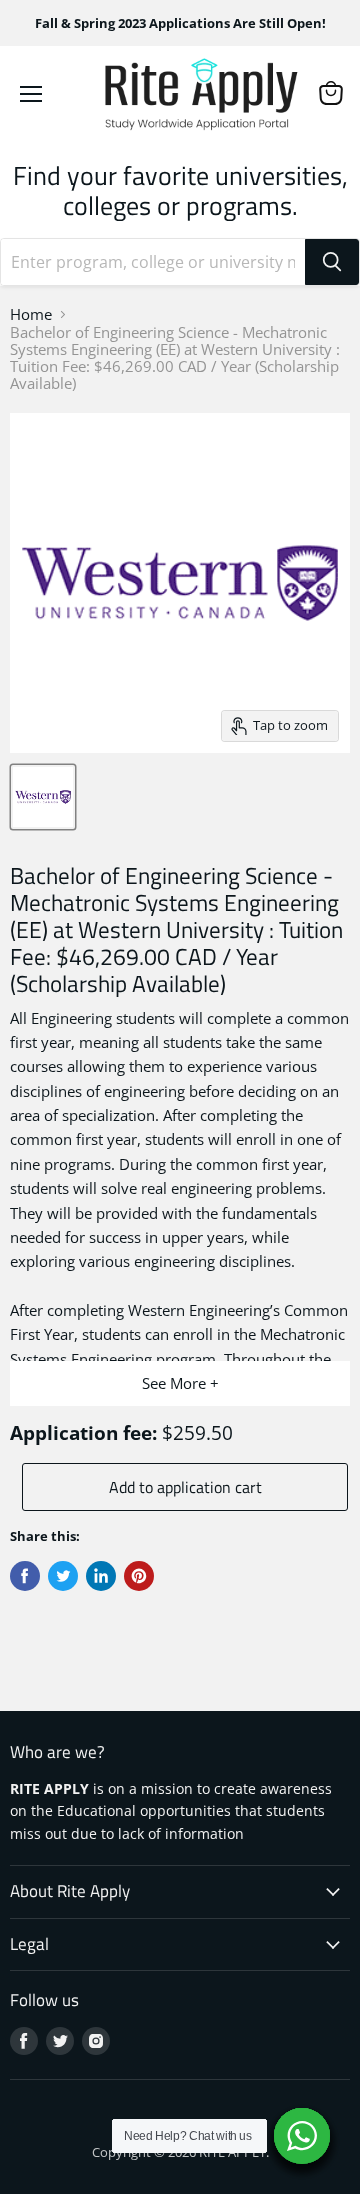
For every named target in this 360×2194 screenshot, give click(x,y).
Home (31, 314)
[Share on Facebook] (25, 1576)
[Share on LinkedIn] (101, 1576)
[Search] (332, 262)
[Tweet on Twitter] (63, 1576)
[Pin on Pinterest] (139, 1576)
